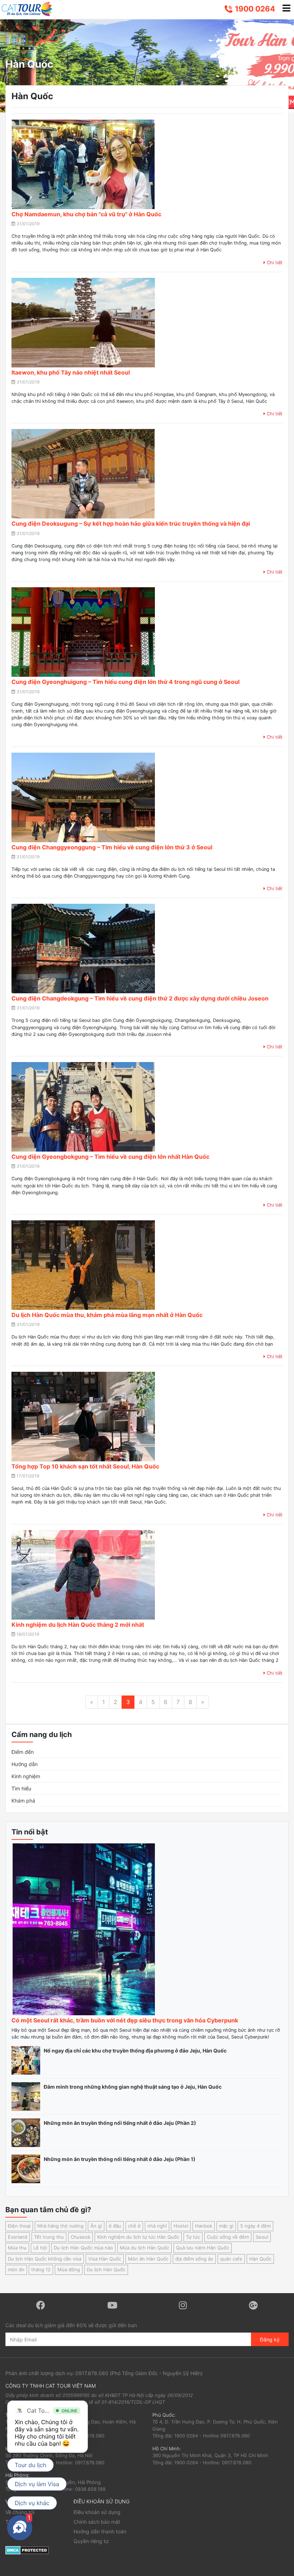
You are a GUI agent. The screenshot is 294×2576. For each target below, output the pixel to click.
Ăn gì (96, 2226)
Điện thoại (19, 2226)
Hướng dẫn (25, 1764)
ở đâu (115, 2226)
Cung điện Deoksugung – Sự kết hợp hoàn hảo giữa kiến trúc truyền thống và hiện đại (131, 524)
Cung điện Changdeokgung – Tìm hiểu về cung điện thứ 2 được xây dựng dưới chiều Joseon (140, 998)
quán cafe (231, 2259)
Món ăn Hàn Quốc (148, 2259)
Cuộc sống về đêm (228, 2237)
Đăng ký (270, 2339)
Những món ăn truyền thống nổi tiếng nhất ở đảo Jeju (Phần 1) (120, 2159)
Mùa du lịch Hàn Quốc (144, 2248)
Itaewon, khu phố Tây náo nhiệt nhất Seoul (71, 372)
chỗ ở (134, 2226)
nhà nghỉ (157, 2226)
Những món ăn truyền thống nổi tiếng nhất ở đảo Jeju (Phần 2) (120, 2123)
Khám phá (23, 1801)
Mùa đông (69, 2269)
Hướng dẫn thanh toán (100, 2531)
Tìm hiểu (21, 1788)
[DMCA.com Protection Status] (27, 2550)
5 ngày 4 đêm (255, 2226)
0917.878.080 (92, 2373)
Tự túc (193, 2237)
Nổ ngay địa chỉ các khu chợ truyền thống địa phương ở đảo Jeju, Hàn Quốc (135, 2051)
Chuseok (80, 2237)
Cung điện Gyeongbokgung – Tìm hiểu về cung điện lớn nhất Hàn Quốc (110, 1157)
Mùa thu (17, 2248)
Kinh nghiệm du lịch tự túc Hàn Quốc (138, 2237)
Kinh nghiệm (26, 1776)
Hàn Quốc (260, 2259)
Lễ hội (40, 2248)
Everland (18, 2237)
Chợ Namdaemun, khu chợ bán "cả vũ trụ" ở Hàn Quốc (86, 214)
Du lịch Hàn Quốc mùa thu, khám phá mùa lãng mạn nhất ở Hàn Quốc (107, 1315)
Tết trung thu (49, 2237)
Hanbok (204, 2226)
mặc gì (226, 2226)
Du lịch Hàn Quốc (106, 2269)
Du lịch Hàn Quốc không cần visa (45, 2259)
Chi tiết (274, 263)
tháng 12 (41, 2269)
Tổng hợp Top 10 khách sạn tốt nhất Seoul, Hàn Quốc (85, 1466)
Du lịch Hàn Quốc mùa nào (83, 2248)
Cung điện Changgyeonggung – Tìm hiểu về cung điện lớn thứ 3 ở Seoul (112, 847)
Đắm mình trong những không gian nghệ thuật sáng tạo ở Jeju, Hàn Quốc (133, 2087)
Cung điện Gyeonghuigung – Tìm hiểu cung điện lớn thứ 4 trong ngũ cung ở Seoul (125, 682)
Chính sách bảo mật (97, 2522)
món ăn (16, 2269)
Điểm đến (23, 1752)
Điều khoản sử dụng (97, 2512)
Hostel (181, 2226)
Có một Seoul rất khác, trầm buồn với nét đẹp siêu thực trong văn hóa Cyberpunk (125, 2020)
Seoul (262, 2237)
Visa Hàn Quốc (105, 2259)
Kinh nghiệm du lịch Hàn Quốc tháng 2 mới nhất (78, 1625)
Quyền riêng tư (91, 2541)
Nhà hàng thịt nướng (60, 2226)
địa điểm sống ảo (194, 2259)
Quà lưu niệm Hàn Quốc (203, 2248)
